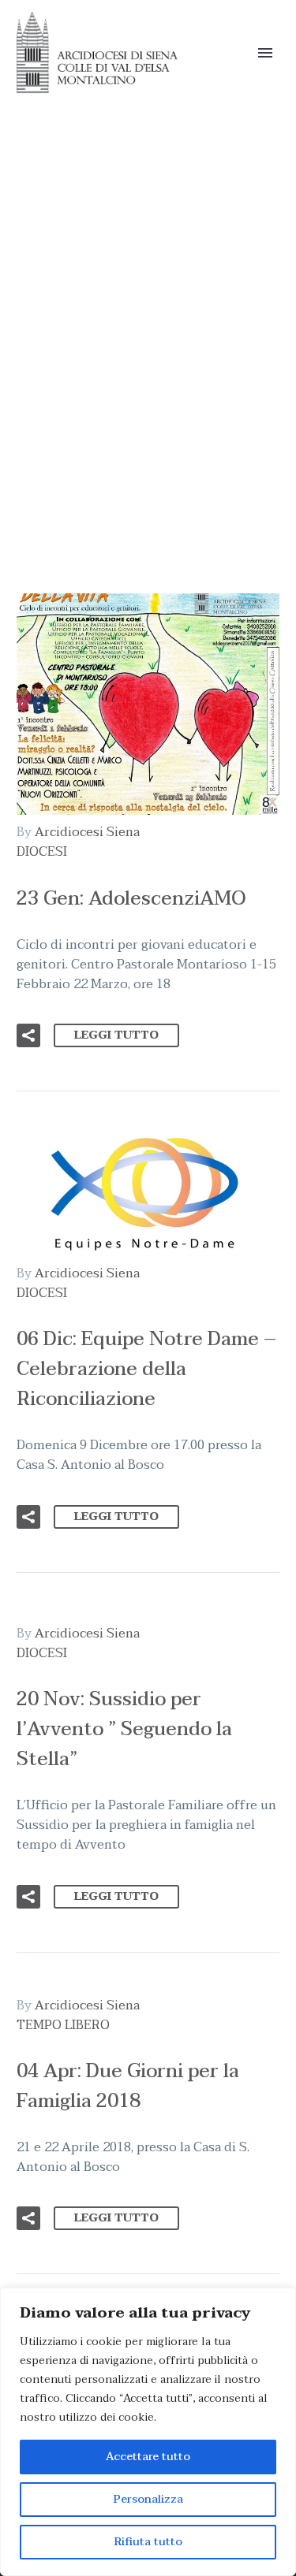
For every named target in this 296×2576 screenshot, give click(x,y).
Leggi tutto (116, 1035)
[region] (148, 2432)
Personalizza (148, 2499)
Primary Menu (265, 53)
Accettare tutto (148, 2457)
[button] (28, 1035)
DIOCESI (42, 852)
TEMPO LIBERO (63, 2025)
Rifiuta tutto (148, 2542)
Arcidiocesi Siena (87, 832)
